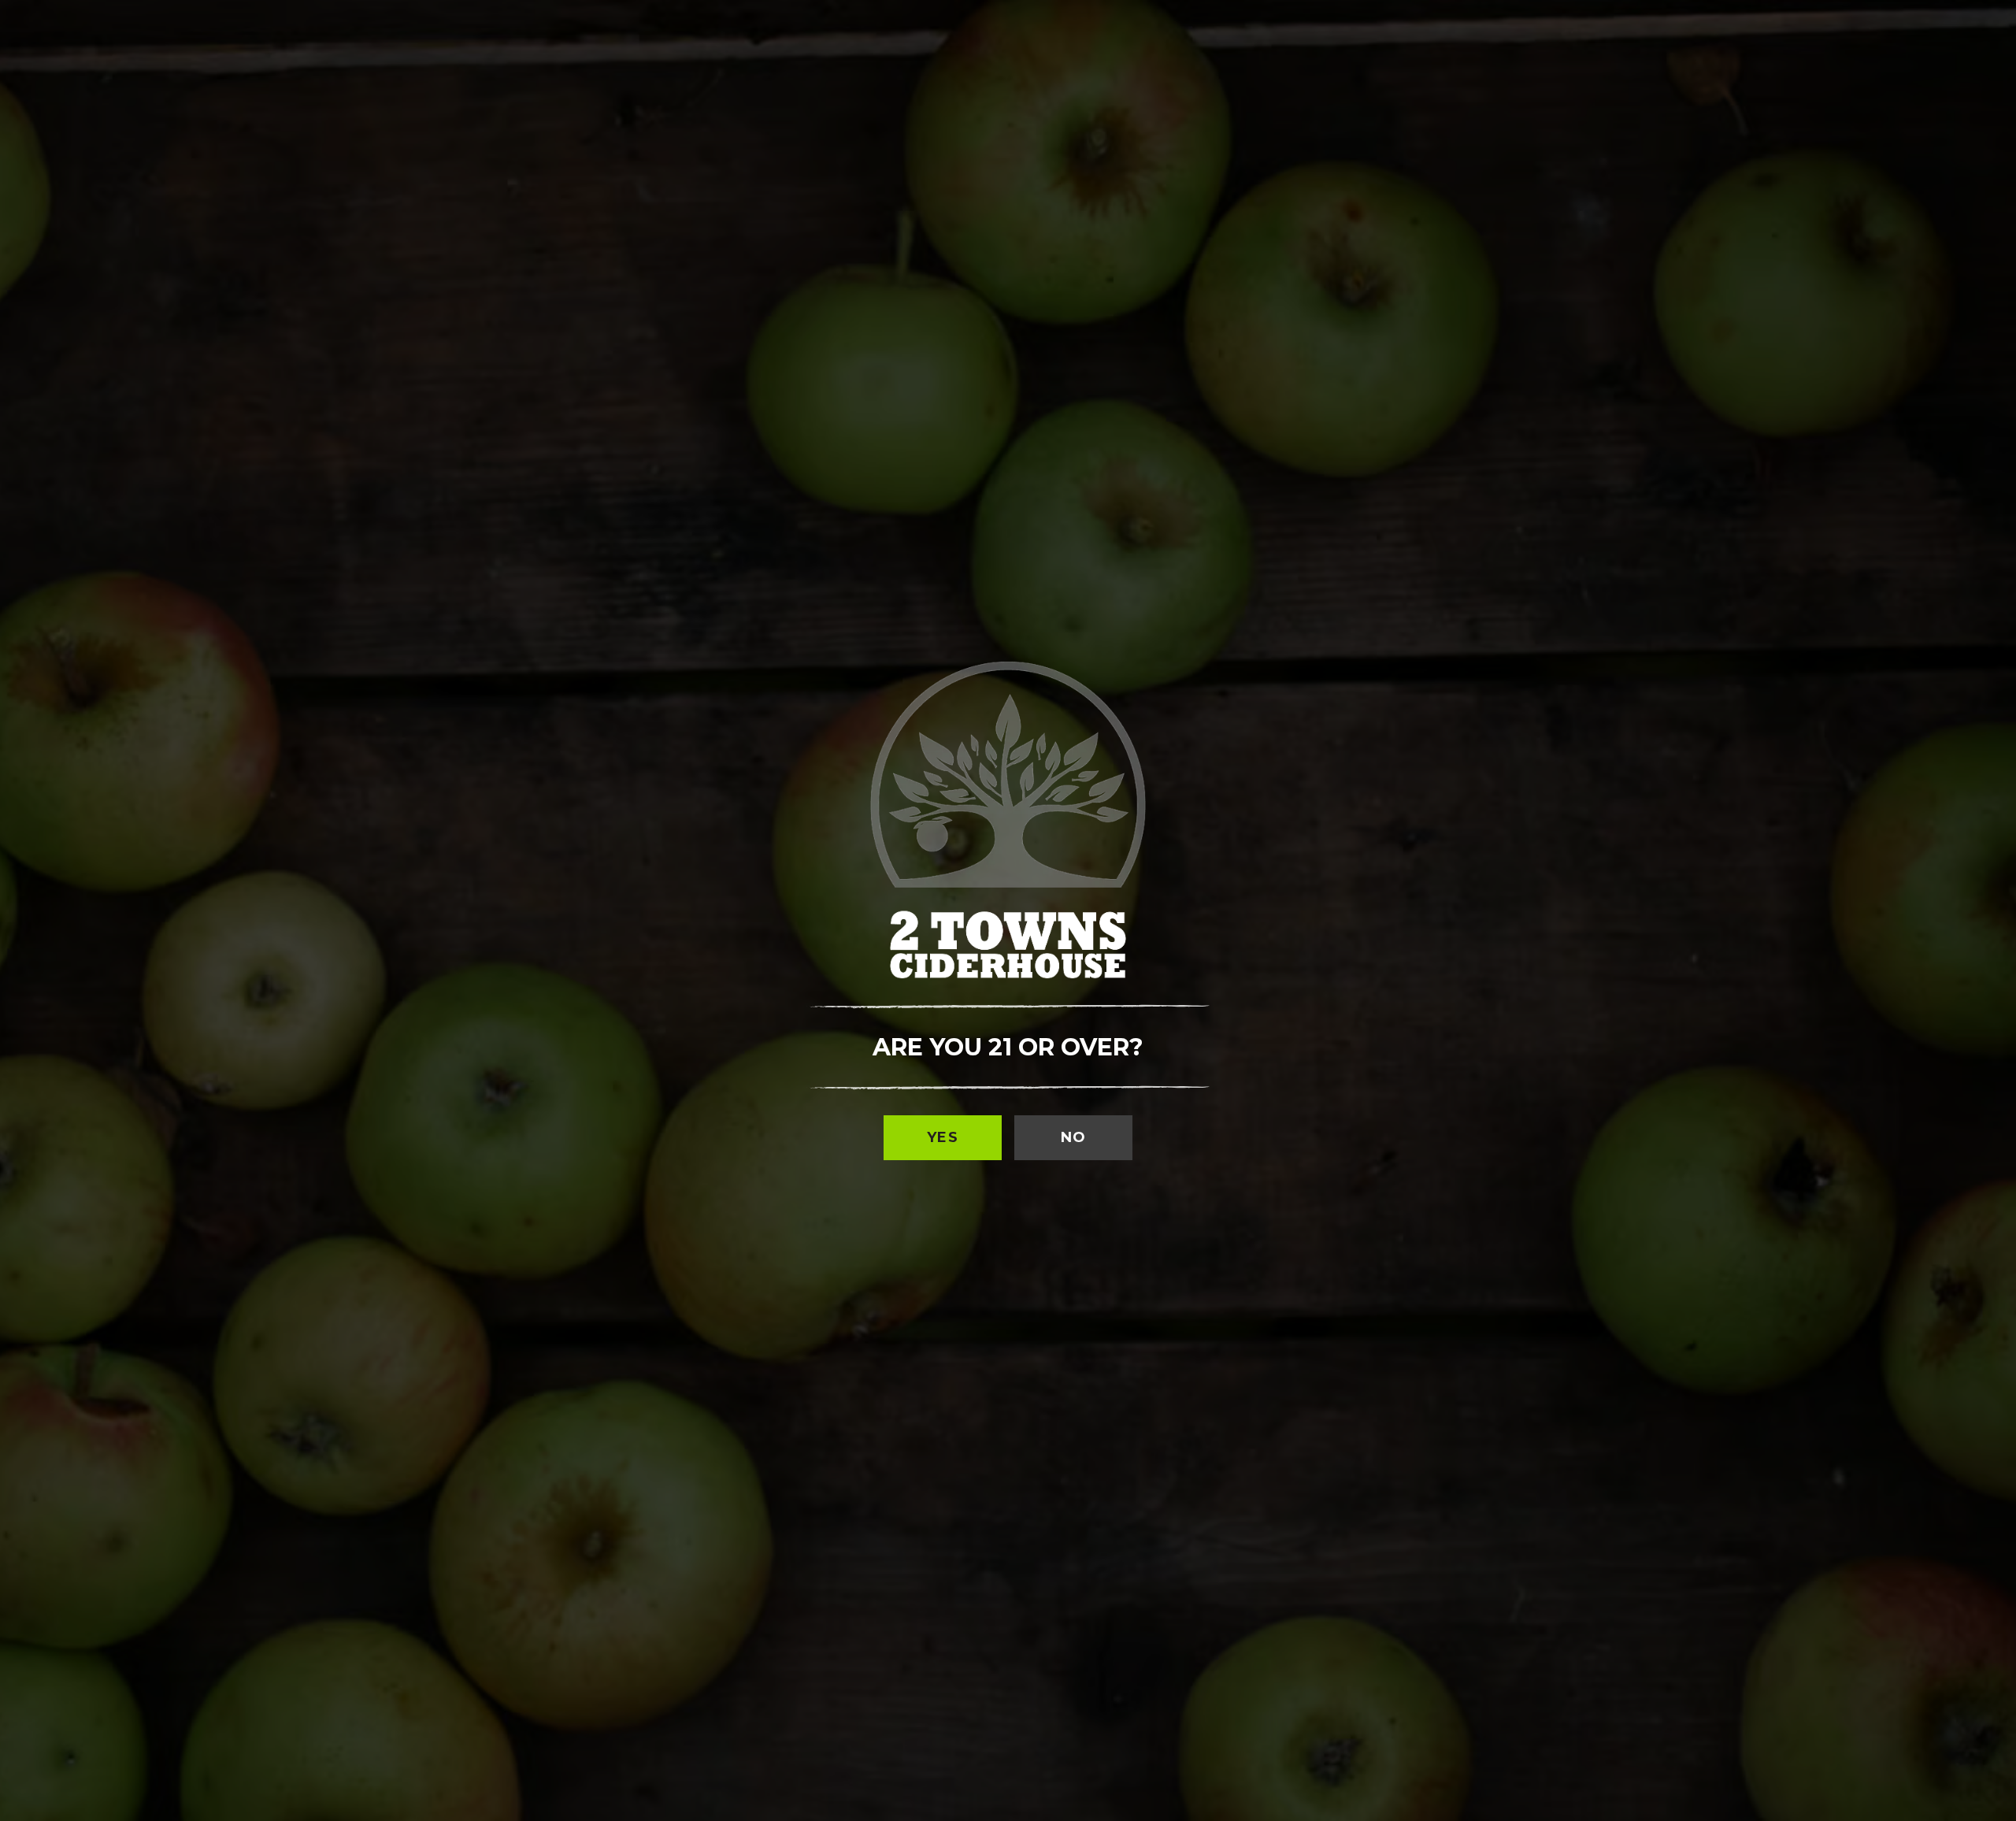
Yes (943, 1137)
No (1074, 1137)
